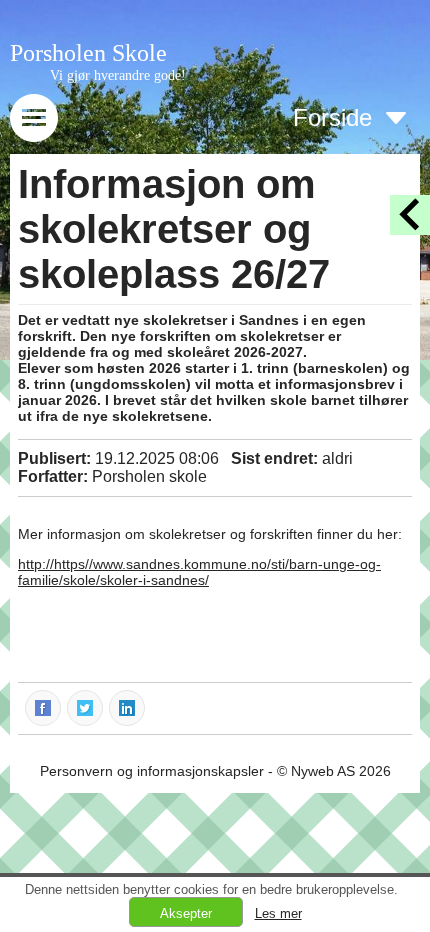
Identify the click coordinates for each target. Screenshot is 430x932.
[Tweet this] (86, 707)
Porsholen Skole (88, 53)
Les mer (278, 913)
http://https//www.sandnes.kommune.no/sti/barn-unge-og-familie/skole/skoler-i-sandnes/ (199, 572)
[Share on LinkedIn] (128, 707)
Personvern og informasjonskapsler (152, 771)
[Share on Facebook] (44, 707)
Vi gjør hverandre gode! (118, 75)
